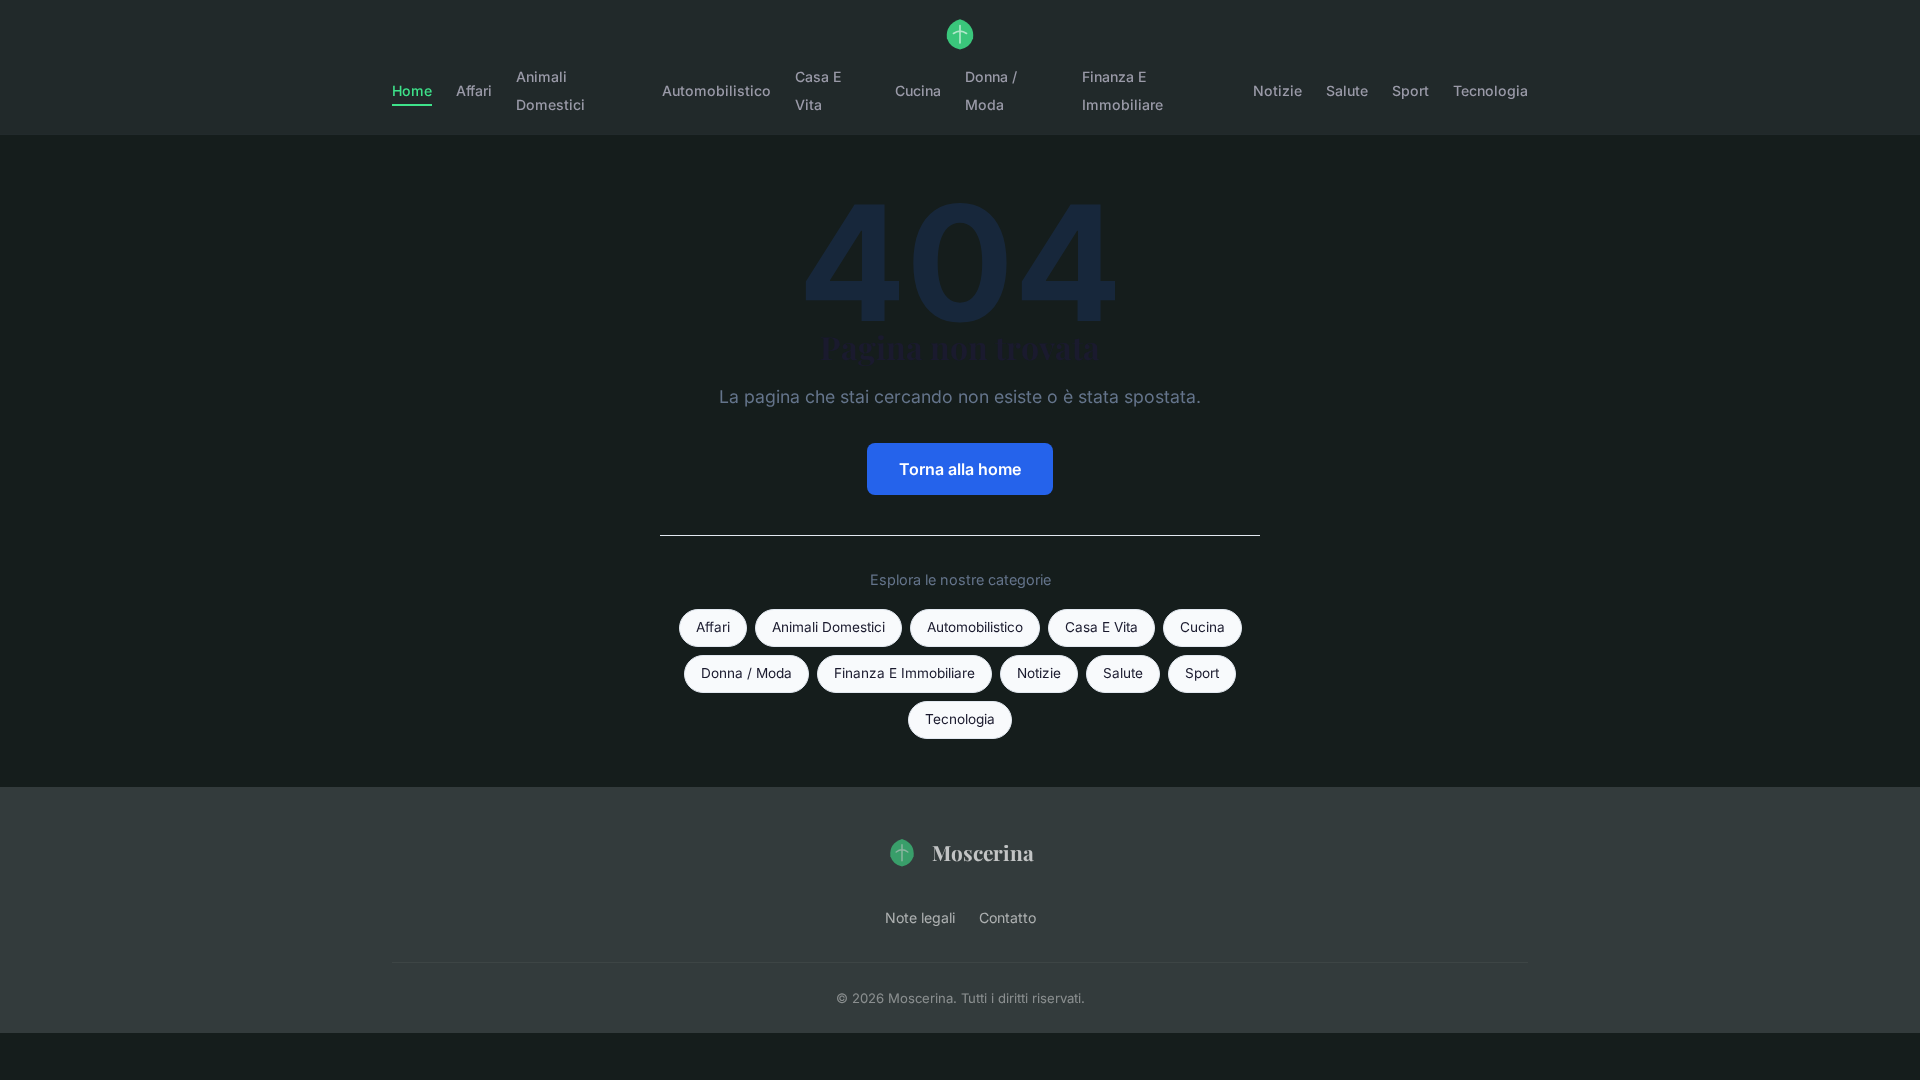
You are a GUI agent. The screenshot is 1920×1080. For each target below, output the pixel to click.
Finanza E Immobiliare (1122, 90)
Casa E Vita (818, 90)
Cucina (918, 90)
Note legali (920, 917)
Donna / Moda (991, 90)
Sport (1410, 90)
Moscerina (983, 852)
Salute (1347, 90)
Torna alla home (960, 469)
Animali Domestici (550, 90)
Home (412, 90)
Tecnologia (1490, 90)
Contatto (1007, 917)
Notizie (1277, 90)
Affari (474, 90)
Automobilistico (716, 90)
